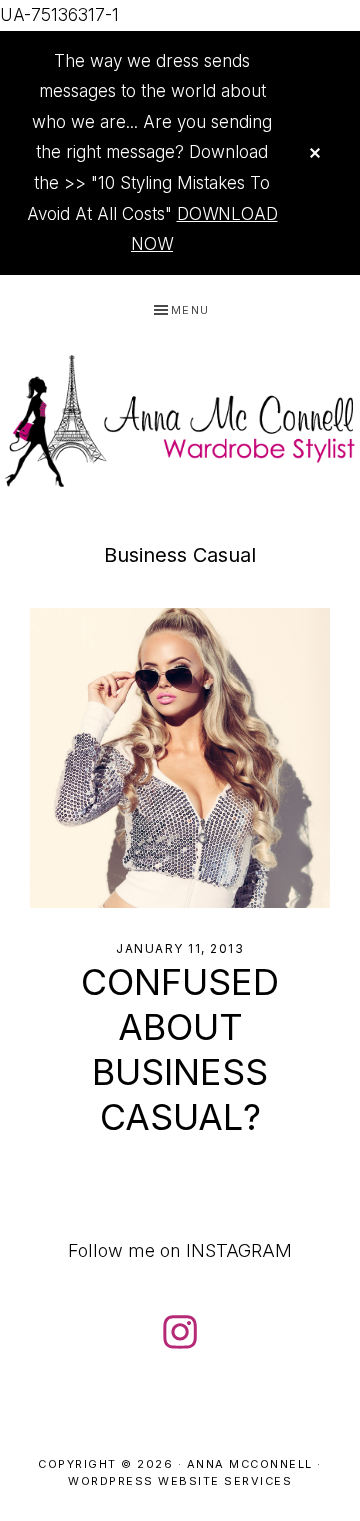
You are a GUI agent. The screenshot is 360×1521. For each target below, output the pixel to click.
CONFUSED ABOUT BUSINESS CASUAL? (180, 1049)
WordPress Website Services (180, 1481)
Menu (190, 310)
